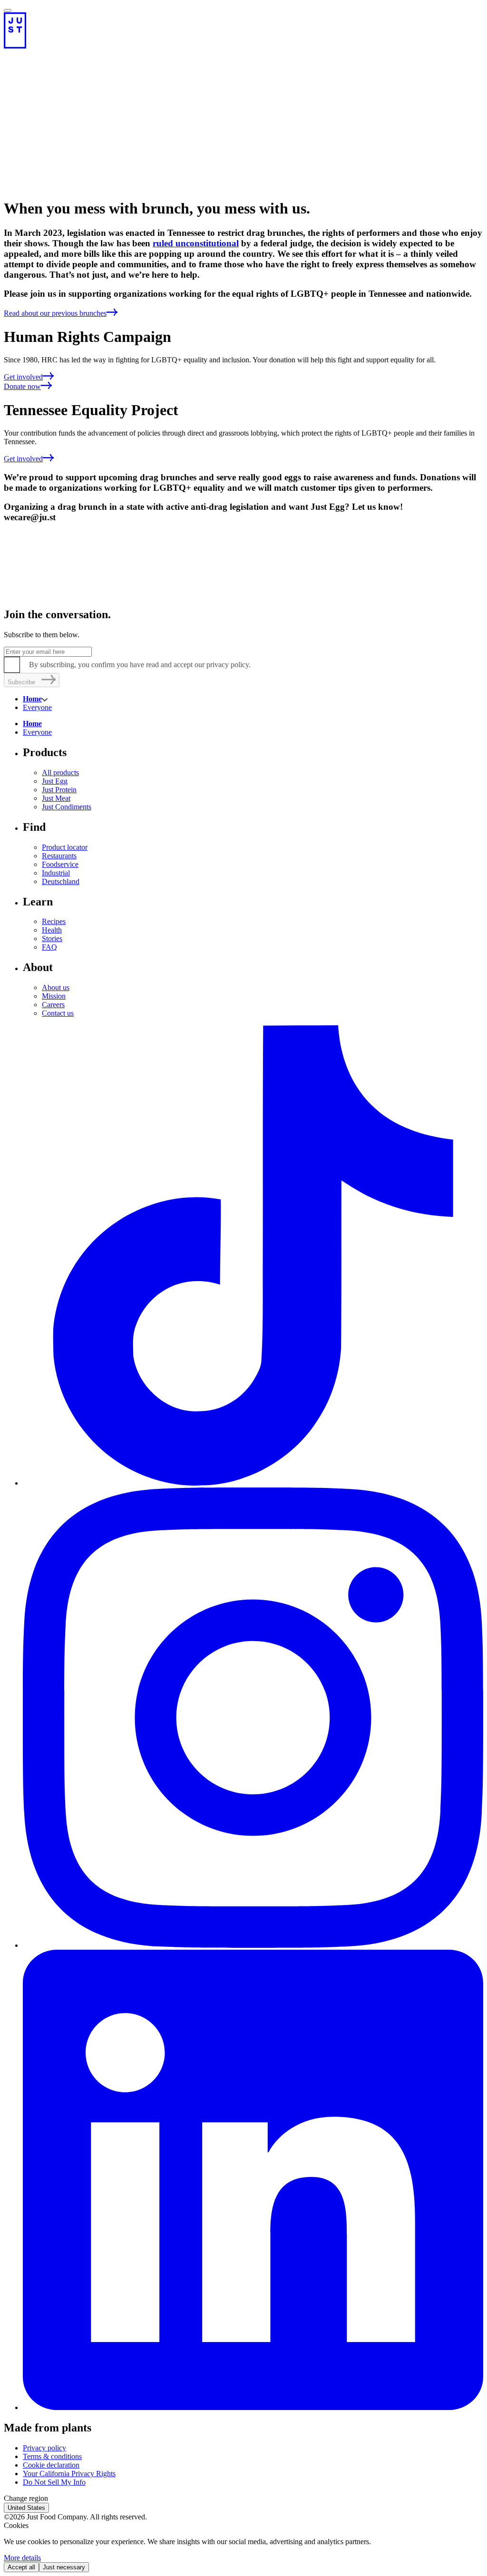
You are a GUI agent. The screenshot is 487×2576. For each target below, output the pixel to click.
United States (26, 2508)
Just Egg (55, 781)
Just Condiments (67, 807)
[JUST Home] (243, 30)
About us (56, 987)
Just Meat (56, 798)
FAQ (49, 947)
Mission (54, 996)
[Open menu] (8, 10)
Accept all (21, 2567)
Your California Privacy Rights (69, 2474)
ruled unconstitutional (196, 243)
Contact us (58, 1013)
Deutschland (61, 881)
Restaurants (59, 856)
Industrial (56, 873)
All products (60, 773)
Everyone (37, 707)
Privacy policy (44, 2448)
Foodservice (60, 864)
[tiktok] (253, 1483)
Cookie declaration (51, 2465)
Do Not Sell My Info (54, 2482)
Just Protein (59, 790)
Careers (53, 1005)
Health (52, 930)
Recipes (54, 921)
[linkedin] (253, 2407)
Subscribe (21, 682)
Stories (52, 938)
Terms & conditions (52, 2456)
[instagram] (253, 1945)
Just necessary (64, 2567)
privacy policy (228, 665)
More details (22, 2558)
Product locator (65, 847)
